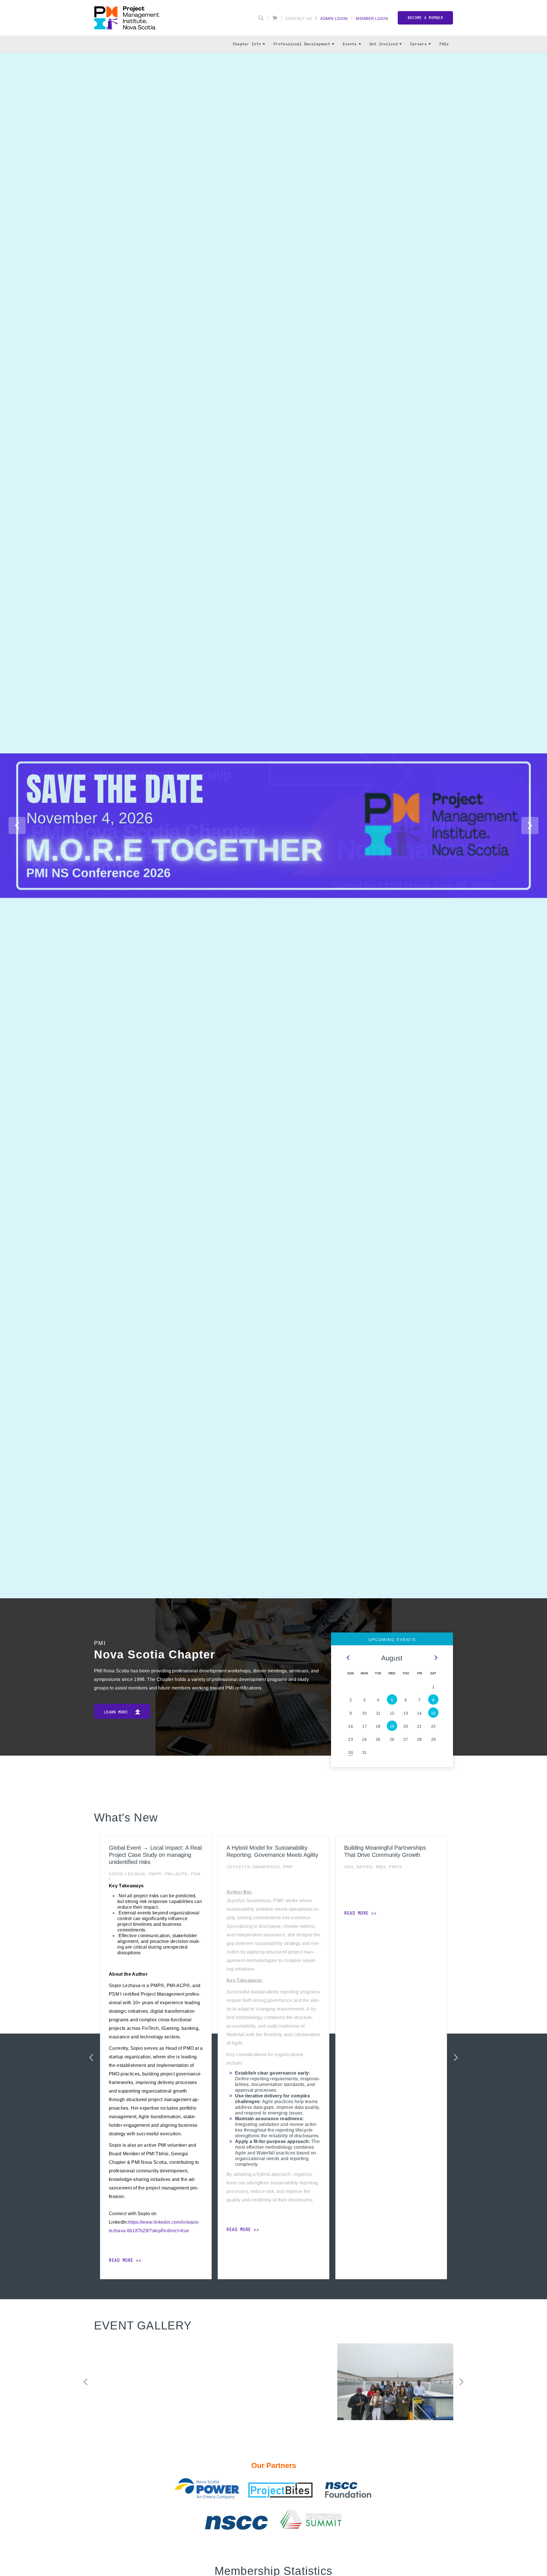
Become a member (425, 18)
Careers (419, 44)
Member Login (372, 18)
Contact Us (299, 18)
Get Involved (384, 44)
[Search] (261, 18)
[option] (273, 114)
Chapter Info (247, 44)
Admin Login (334, 18)
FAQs (444, 44)
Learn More (117, 1712)
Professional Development (302, 44)
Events (350, 44)
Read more (274, 119)
